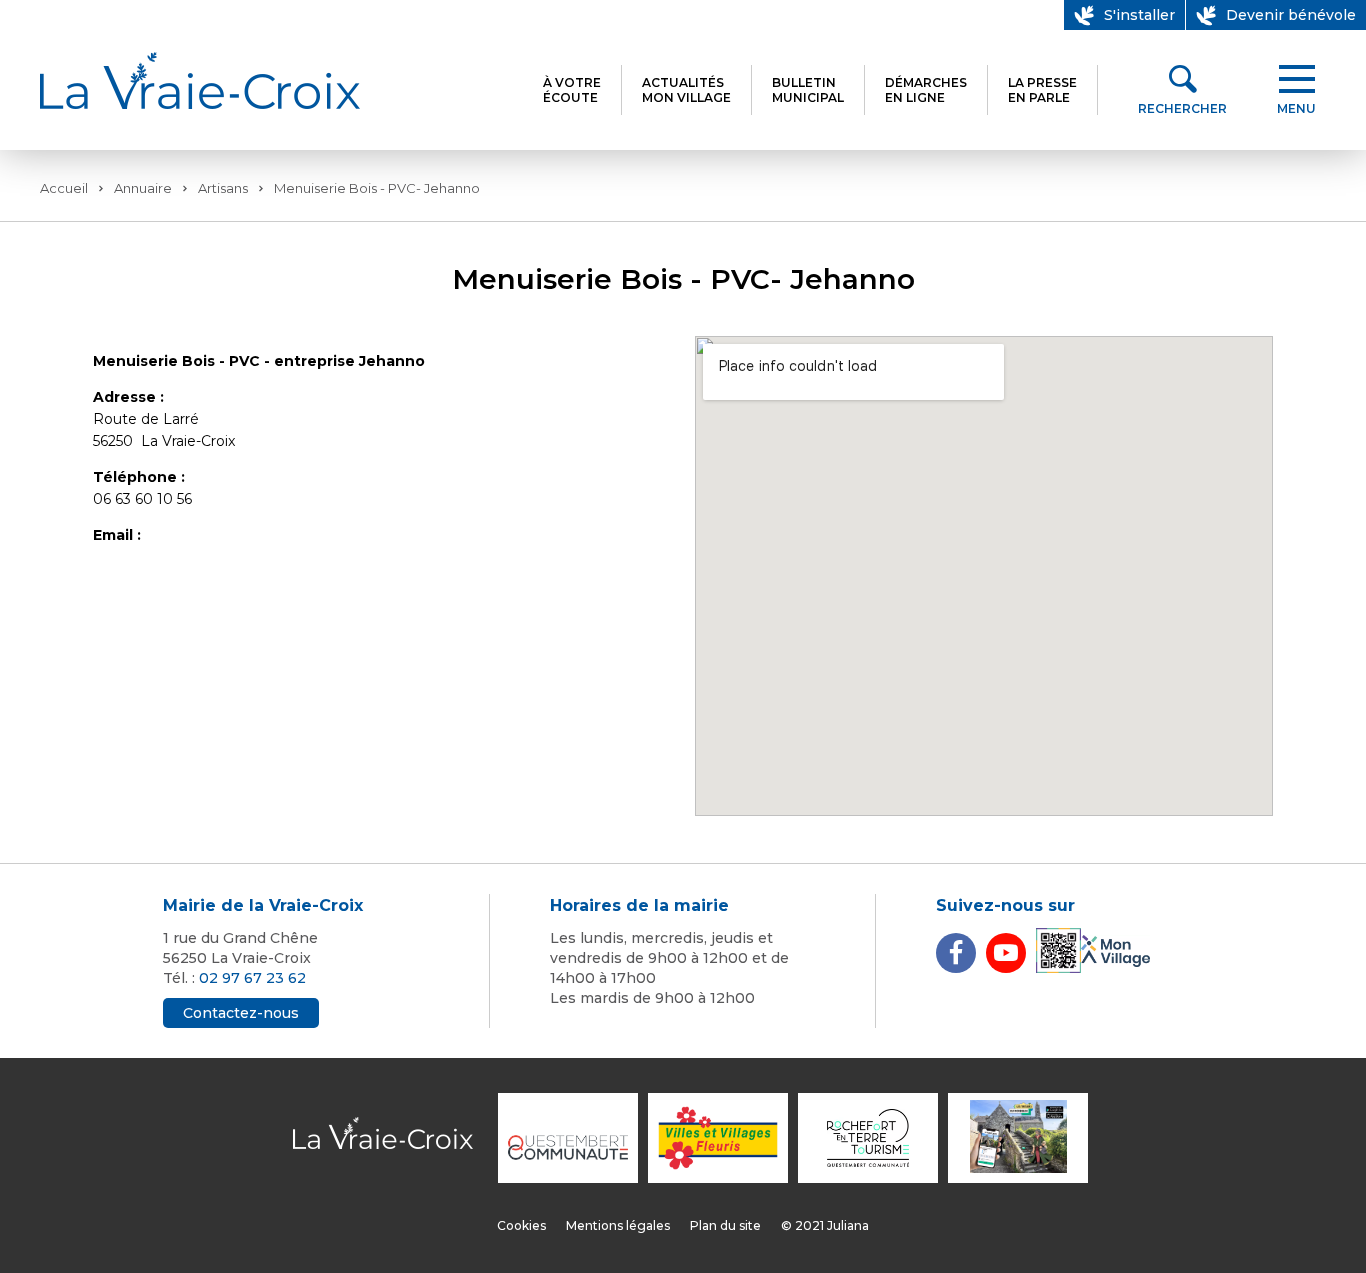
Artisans (223, 188)
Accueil (64, 188)
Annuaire (143, 188)
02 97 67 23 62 (252, 978)
